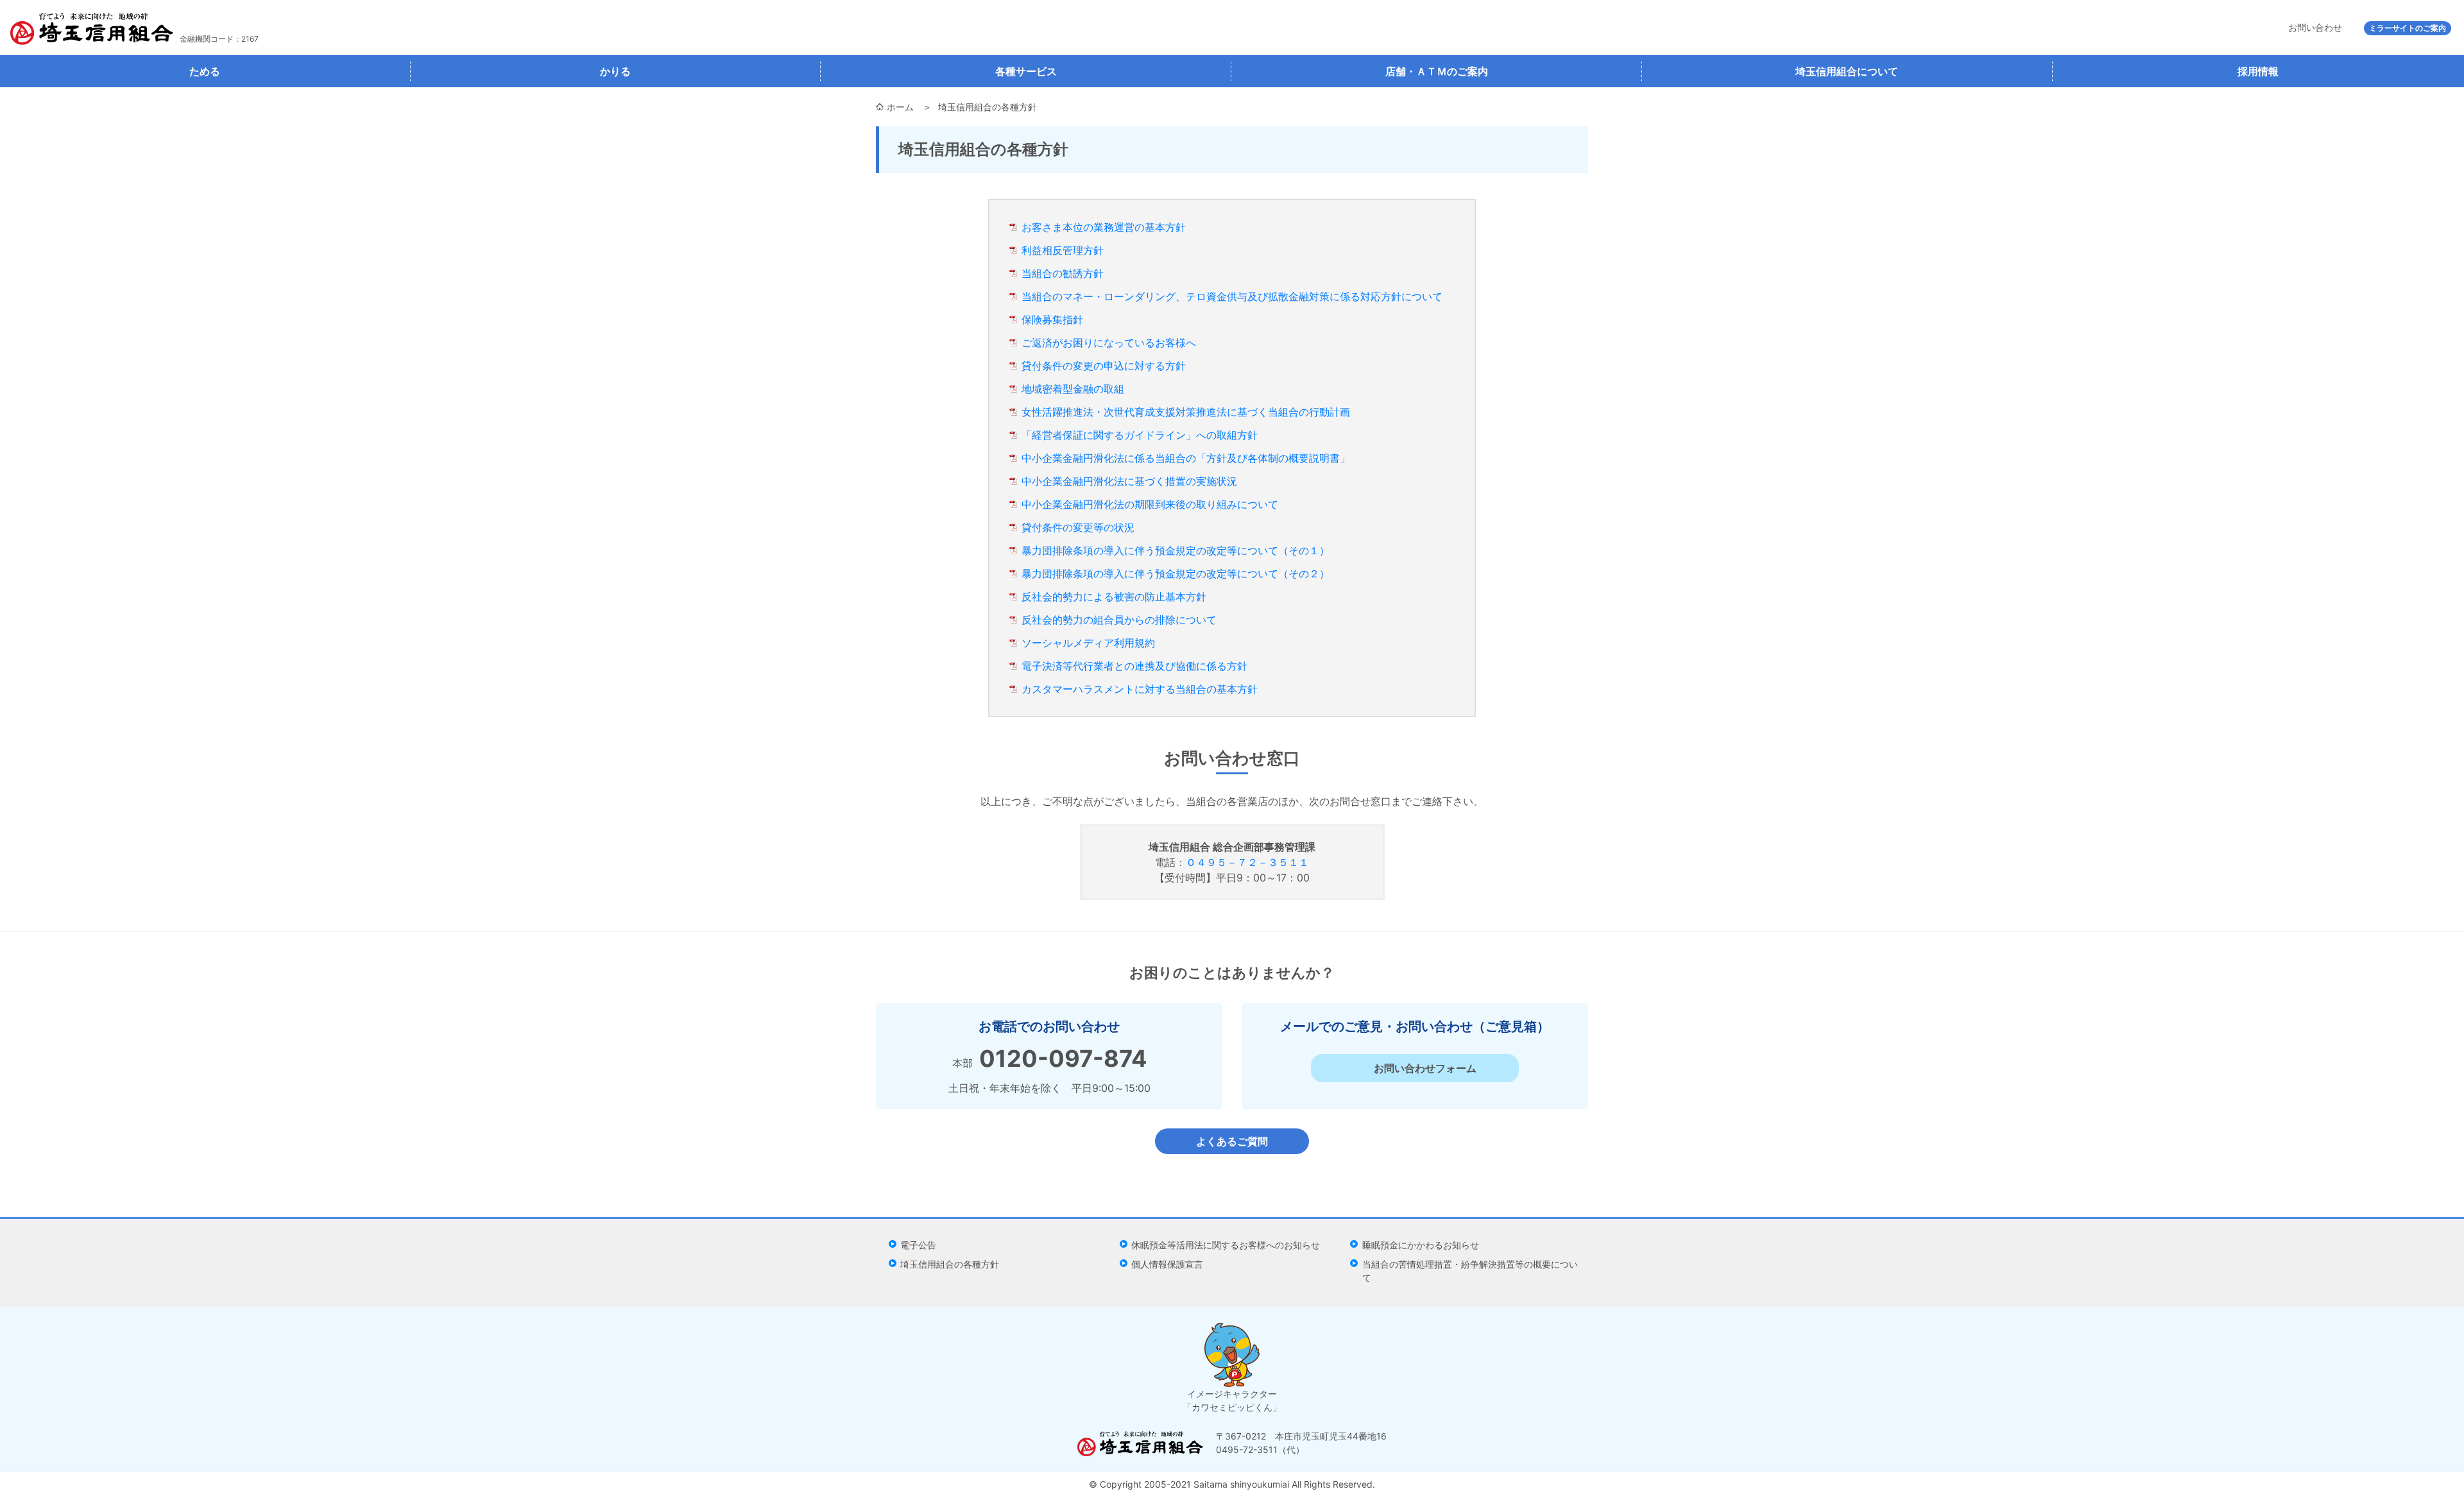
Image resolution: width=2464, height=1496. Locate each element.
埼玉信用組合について (1847, 71)
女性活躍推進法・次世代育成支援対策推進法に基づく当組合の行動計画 (1186, 412)
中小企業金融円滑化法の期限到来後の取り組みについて (1150, 504)
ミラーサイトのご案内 (2408, 28)
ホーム (900, 107)
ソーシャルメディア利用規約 (1088, 643)
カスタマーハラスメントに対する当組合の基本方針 (1140, 689)
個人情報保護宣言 (1167, 1264)
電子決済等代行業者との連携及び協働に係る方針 (1134, 666)
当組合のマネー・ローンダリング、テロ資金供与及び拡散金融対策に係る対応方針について (1232, 296)
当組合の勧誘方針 (1063, 273)
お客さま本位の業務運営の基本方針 (1104, 227)
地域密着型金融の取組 (1073, 389)
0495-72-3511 (1247, 1449)
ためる (205, 71)
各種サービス (1026, 71)
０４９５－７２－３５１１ (1247, 862)
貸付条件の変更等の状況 (1078, 527)
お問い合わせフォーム (1425, 1068)
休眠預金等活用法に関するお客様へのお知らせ (1226, 1245)
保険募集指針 (1052, 319)
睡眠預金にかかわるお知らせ (1421, 1245)
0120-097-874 (1063, 1058)
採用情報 (2258, 71)
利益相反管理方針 (1063, 250)
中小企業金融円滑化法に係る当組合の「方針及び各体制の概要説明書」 (1186, 458)
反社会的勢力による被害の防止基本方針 (1114, 597)
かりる (615, 71)
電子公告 (918, 1245)
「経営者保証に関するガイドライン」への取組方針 (1140, 435)
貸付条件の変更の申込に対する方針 (1104, 366)
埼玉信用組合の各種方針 (950, 1264)
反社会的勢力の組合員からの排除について (1119, 620)
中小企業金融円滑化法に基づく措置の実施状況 (1129, 481)
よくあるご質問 (1232, 1141)
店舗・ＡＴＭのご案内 (1437, 71)
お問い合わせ (2315, 27)
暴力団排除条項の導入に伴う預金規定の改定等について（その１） (1176, 550)
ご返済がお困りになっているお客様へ (1109, 343)
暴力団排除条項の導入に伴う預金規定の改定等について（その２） (1176, 574)
